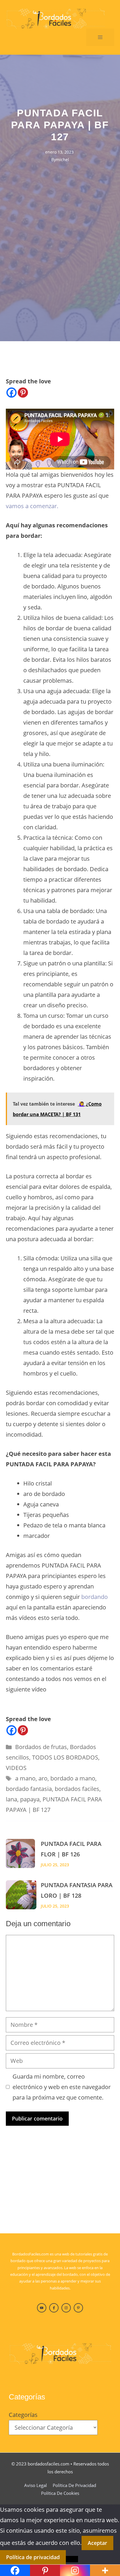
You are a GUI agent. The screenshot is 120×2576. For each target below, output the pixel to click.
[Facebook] (12, 393)
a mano (25, 1778)
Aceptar (97, 2543)
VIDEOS (16, 1768)
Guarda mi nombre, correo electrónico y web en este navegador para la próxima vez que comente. (62, 2087)
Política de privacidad (74, 2485)
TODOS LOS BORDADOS (65, 1757)
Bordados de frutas (41, 1747)
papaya (30, 1799)
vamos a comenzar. (32, 506)
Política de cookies (60, 2493)
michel (62, 160)
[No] (72, 2559)
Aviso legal (36, 2485)
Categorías (23, 2415)
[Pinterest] (23, 393)
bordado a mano (73, 1778)
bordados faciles (77, 1789)
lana (12, 1799)
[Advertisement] (60, 226)
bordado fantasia (29, 1789)
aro (43, 1778)
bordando (95, 1597)
